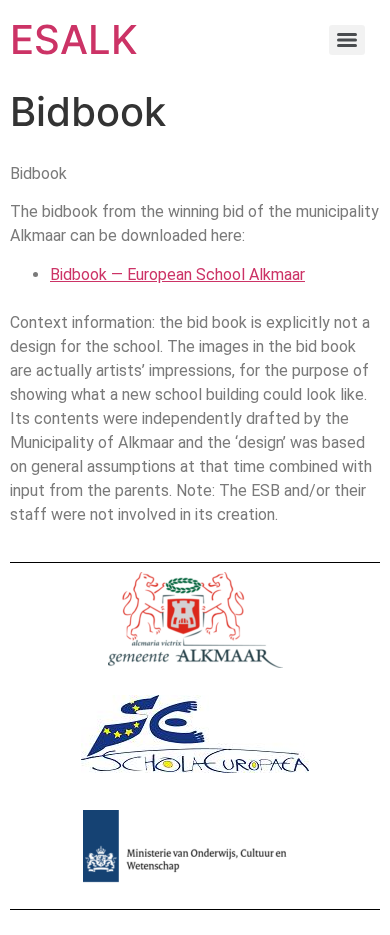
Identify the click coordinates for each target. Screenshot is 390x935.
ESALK (74, 39)
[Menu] (347, 40)
